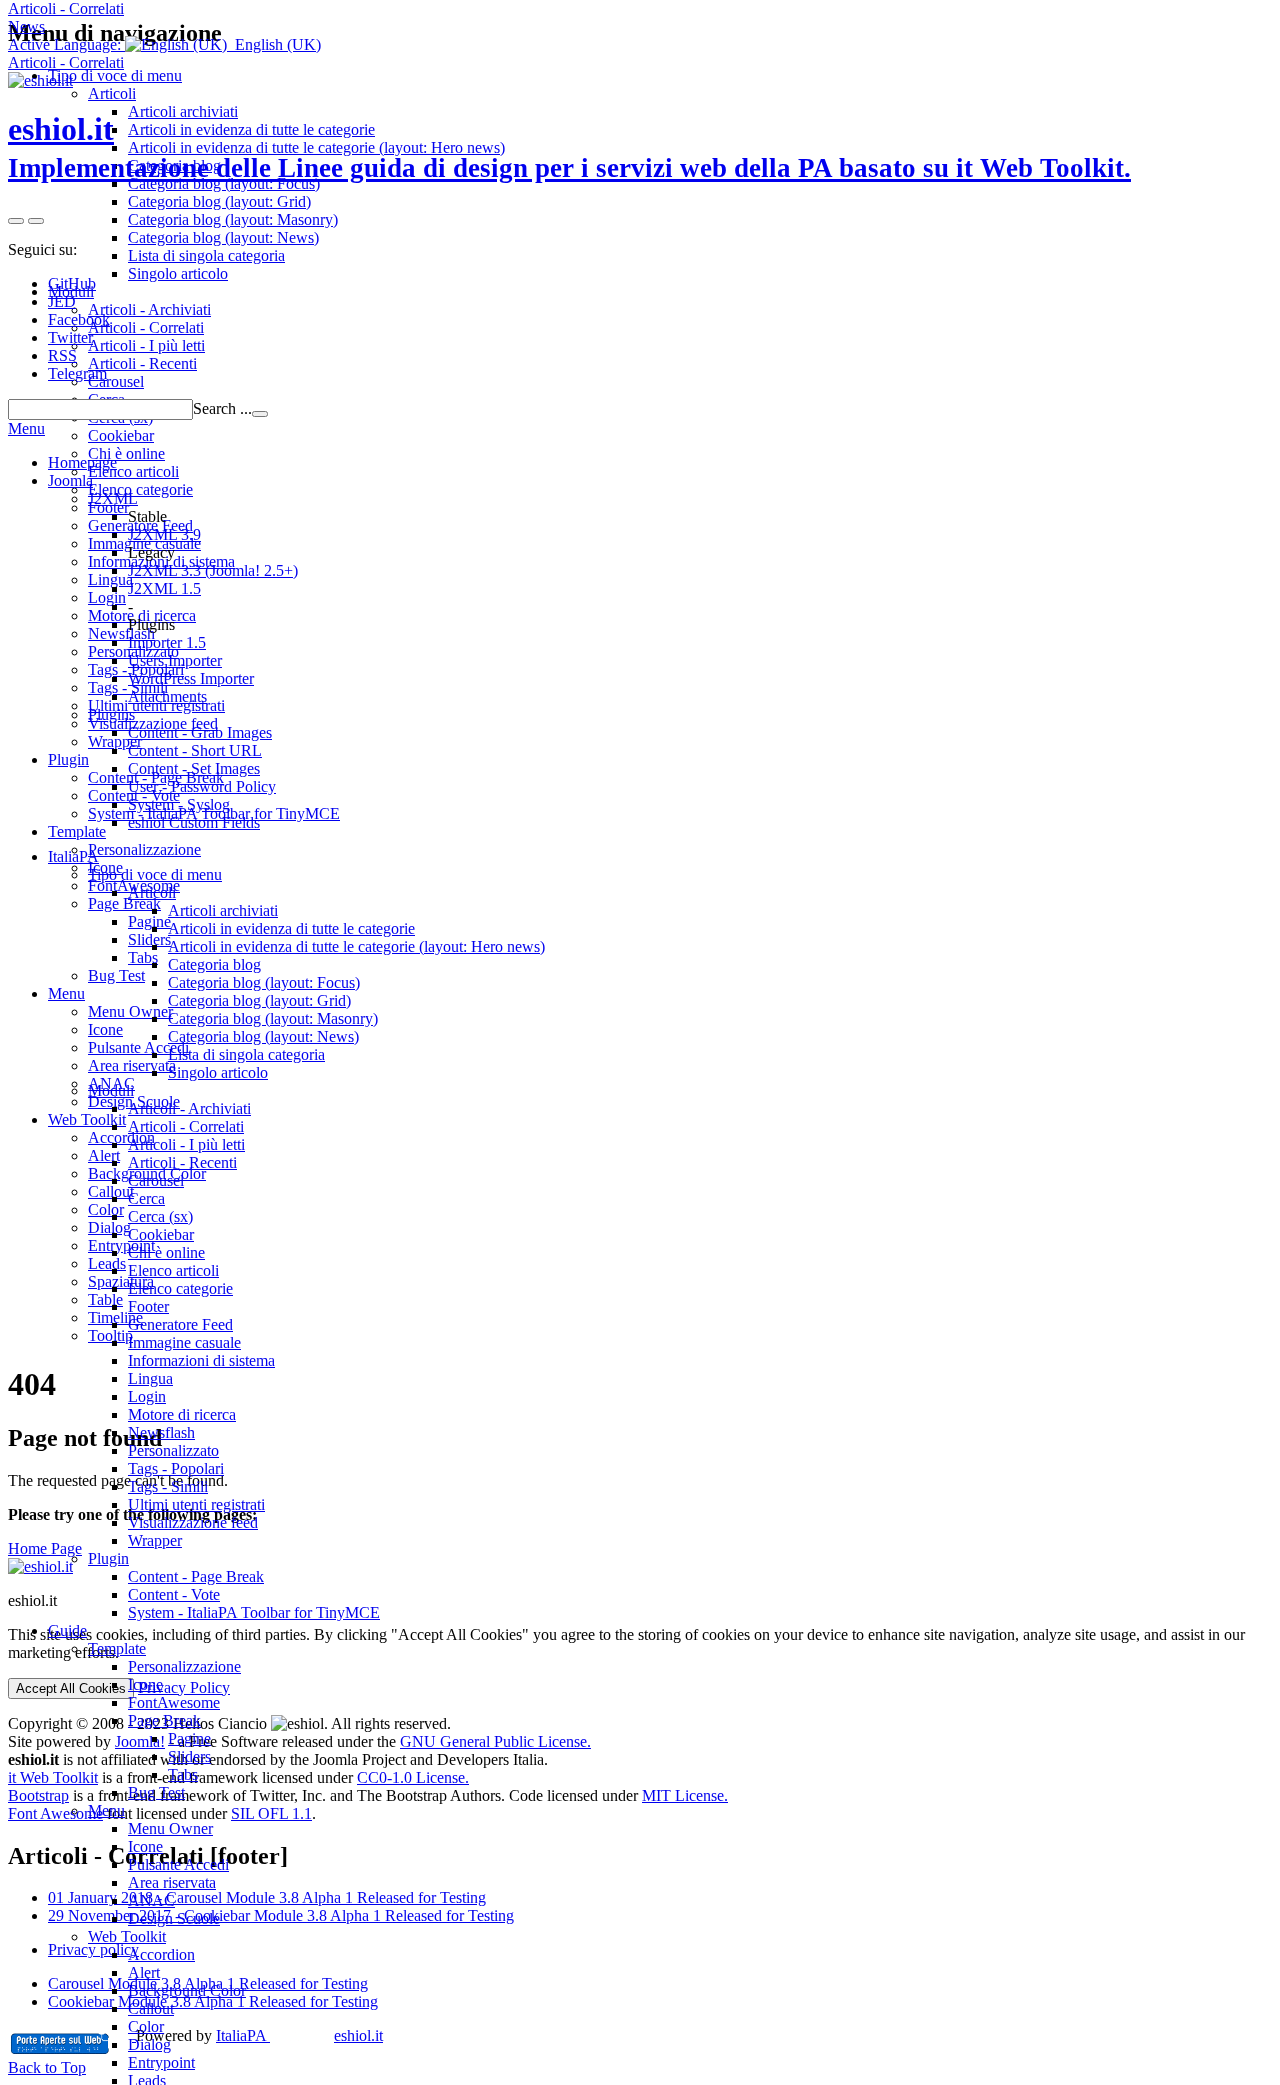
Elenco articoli (173, 1270)
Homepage (82, 462)
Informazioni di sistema (201, 1360)
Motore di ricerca (182, 1414)
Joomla (70, 480)
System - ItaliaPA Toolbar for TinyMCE (254, 1612)
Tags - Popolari (176, 1468)
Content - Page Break (196, 1576)
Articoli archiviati (223, 910)
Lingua (150, 1378)
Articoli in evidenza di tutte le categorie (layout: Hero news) (356, 946)
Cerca (146, 1198)
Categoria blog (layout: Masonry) (273, 1018)
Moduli (111, 1090)
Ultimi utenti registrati (196, 1504)
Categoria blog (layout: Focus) (264, 982)
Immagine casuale (184, 1342)
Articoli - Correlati (186, 1126)
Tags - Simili (168, 1486)
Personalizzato (173, 1450)
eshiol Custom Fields (194, 822)
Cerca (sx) (160, 1216)
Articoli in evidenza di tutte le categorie (291, 928)
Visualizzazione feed (193, 1522)
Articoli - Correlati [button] (66, 8)
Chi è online (166, 1252)
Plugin (108, 1558)
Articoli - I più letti (186, 1144)
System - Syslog (179, 804)
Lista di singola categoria (246, 1054)
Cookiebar (161, 1234)
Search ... (222, 408)
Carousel (156, 1180)
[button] (164, 44)
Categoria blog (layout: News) (263, 1036)
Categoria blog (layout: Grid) (259, 1000)
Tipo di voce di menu (155, 874)
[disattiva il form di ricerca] (36, 221)
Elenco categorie (180, 1288)
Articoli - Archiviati (189, 1108)
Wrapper (155, 1540)
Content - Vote (174, 1594)
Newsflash (161, 1432)
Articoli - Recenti (182, 1162)
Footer (148, 1306)
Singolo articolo (218, 1072)
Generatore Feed (180, 1324)
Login (147, 1396)
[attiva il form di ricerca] (16, 221)
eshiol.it (569, 147)
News (26, 26)
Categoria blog (214, 964)
